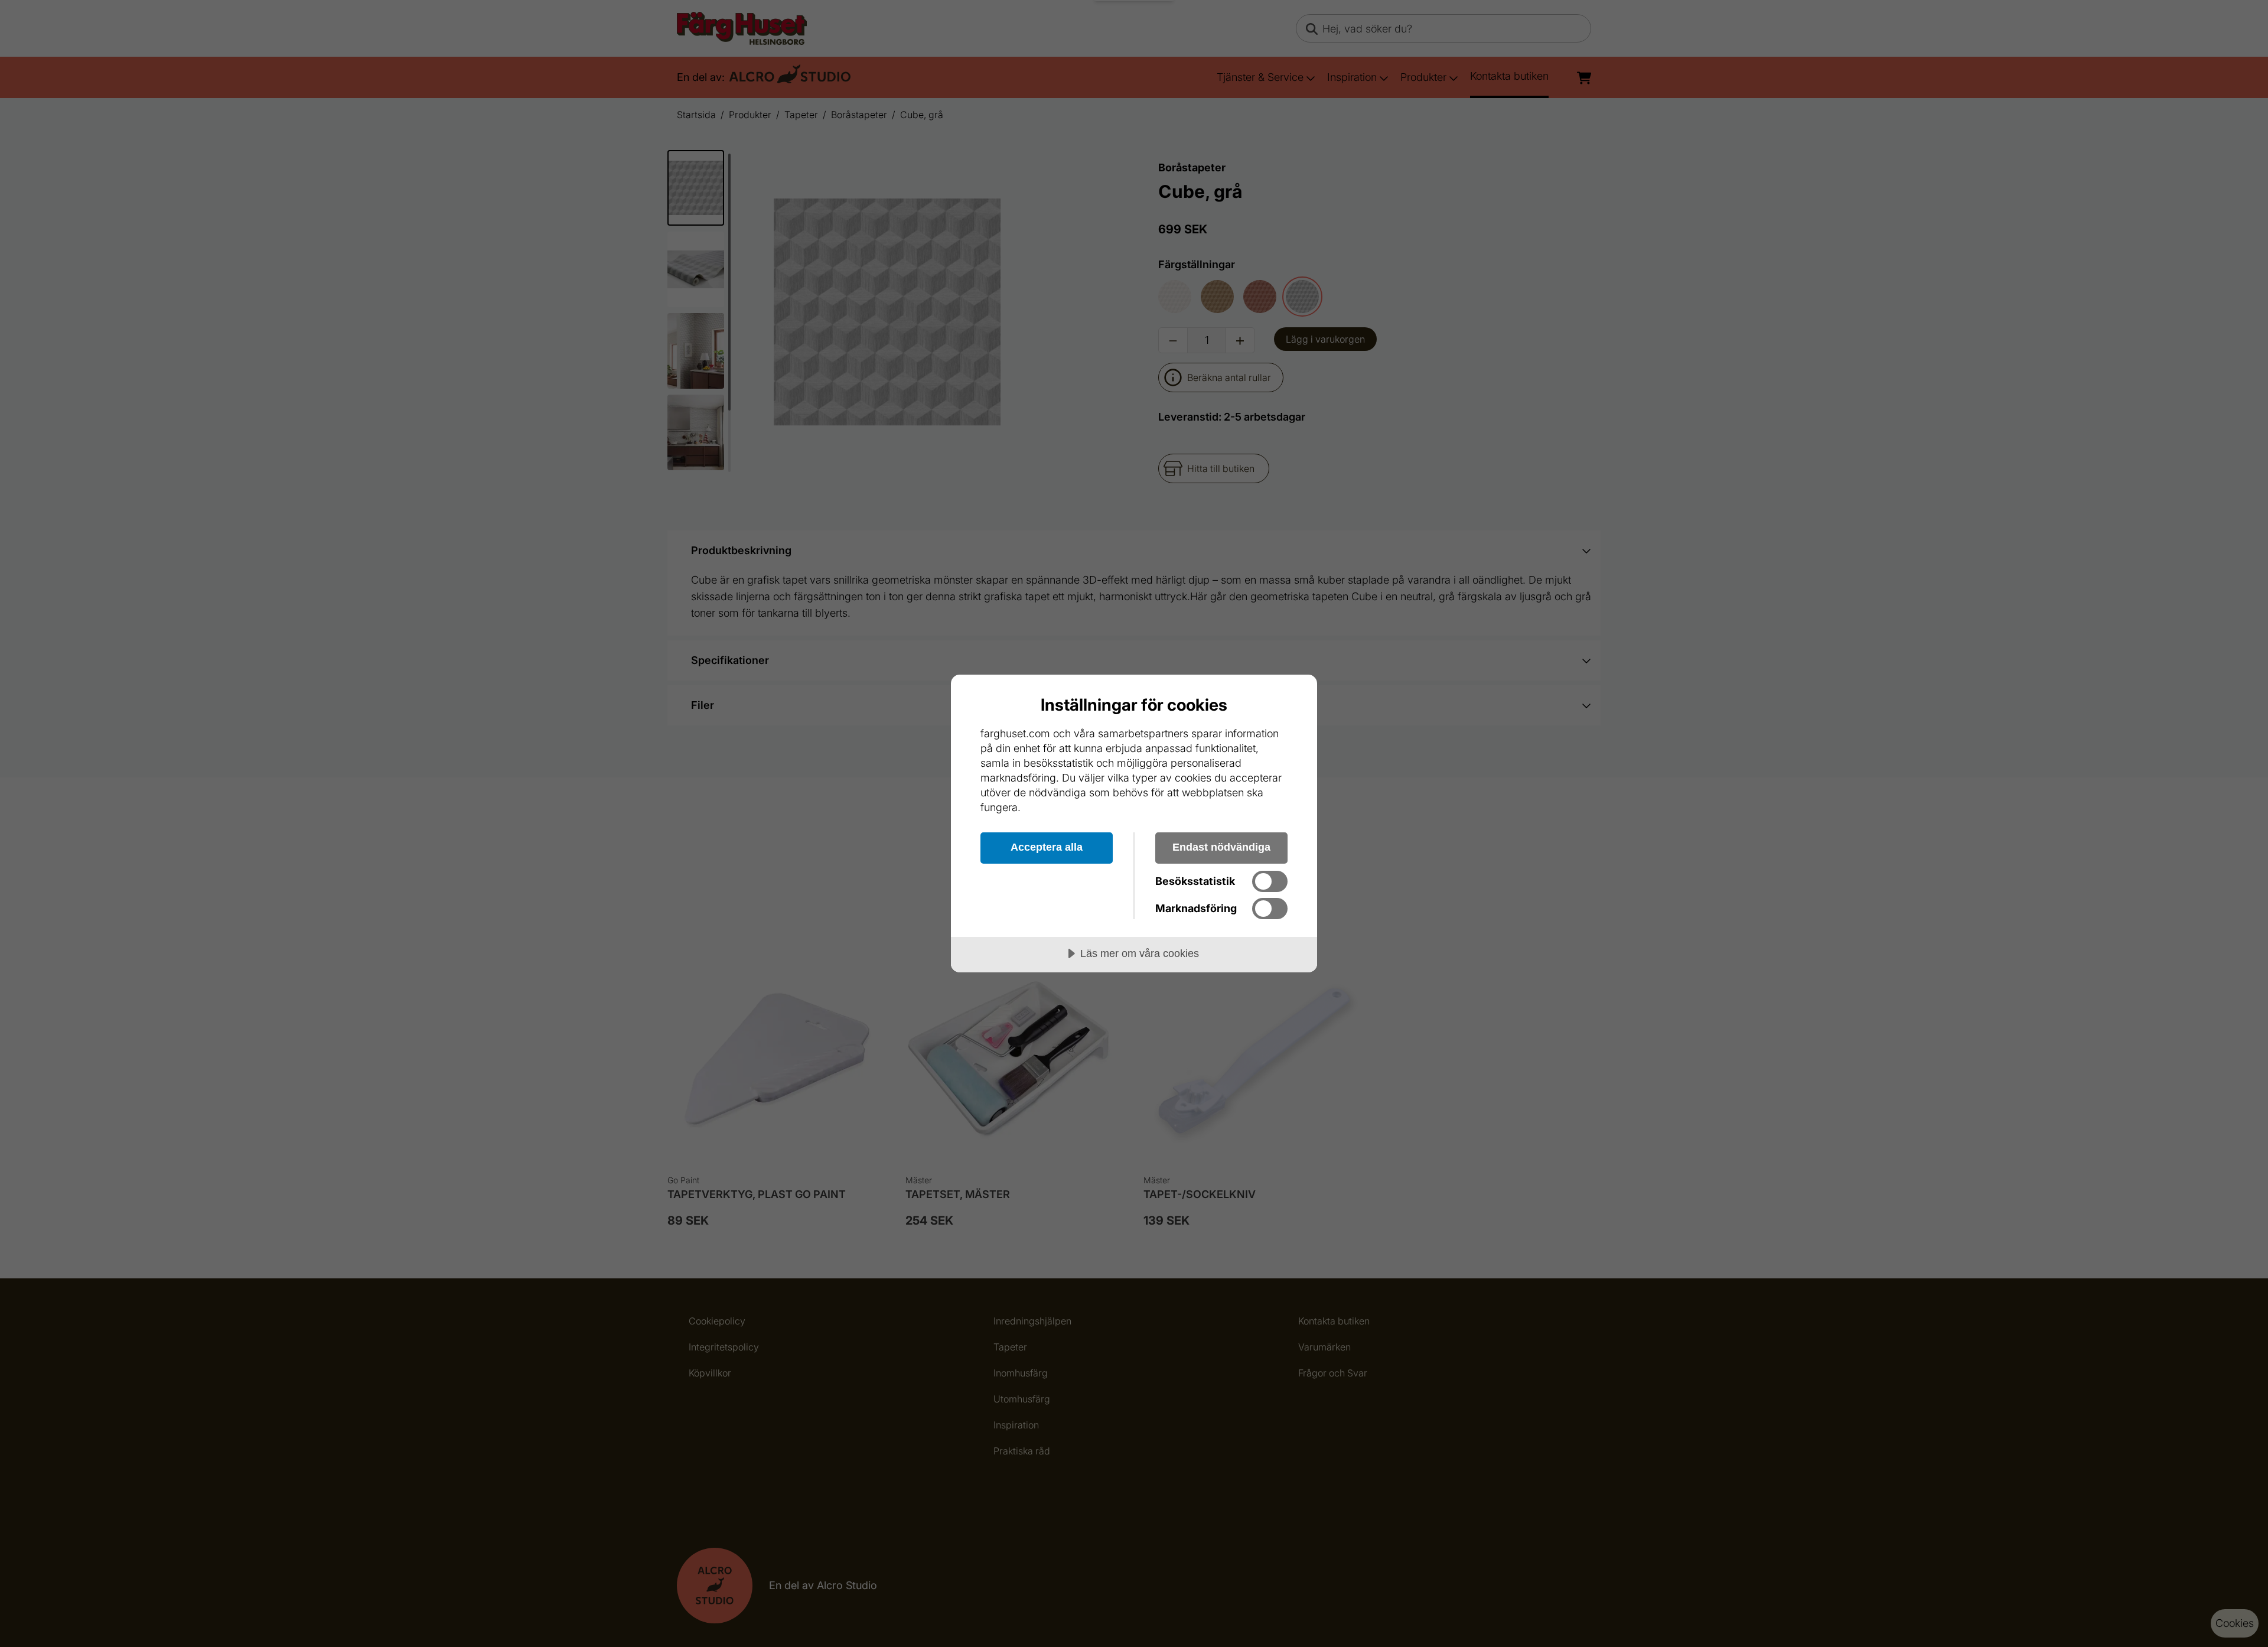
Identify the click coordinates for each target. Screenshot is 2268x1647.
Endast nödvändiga (1221, 847)
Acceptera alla (1047, 847)
